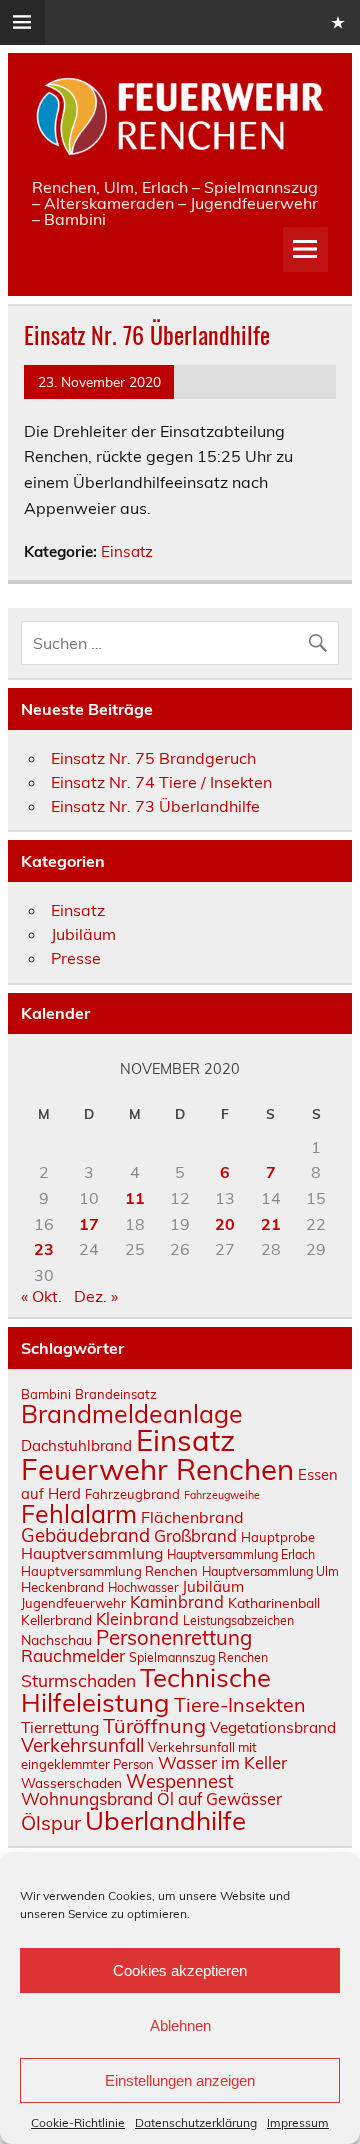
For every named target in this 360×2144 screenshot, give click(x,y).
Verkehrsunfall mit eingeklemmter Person (139, 1755)
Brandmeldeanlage (132, 1413)
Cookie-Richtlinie (78, 2122)
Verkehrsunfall (82, 1745)
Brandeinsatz (116, 1394)
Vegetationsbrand (273, 1727)
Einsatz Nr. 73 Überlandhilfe (155, 806)
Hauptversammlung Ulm (270, 1571)
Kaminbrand (177, 1602)
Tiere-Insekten (240, 1704)
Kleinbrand (137, 1619)
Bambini (46, 1394)
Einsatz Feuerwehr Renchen (157, 1454)
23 (44, 1249)
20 (225, 1224)
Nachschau (56, 1639)
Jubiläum (83, 934)
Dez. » (96, 1296)
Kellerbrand (56, 1619)
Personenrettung (174, 1637)
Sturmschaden (78, 1680)
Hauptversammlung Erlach (241, 1554)
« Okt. (41, 1296)
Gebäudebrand (85, 1535)
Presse (76, 958)
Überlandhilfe (165, 1820)
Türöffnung (154, 1725)
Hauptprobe (278, 1537)
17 (89, 1224)
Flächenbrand (192, 1517)
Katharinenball (274, 1602)
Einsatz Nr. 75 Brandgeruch (153, 758)
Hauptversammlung (92, 1553)
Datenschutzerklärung (196, 2122)
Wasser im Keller (222, 1762)
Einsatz (127, 551)
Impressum (298, 2122)
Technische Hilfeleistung (146, 1690)
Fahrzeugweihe (222, 1495)
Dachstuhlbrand (76, 1445)
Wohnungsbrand (87, 1798)
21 (271, 1224)
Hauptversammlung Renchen (109, 1571)
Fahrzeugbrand (132, 1494)
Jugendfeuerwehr (73, 1603)
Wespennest (179, 1781)
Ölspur (51, 1822)
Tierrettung (60, 1727)
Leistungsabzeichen (238, 1620)
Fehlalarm (79, 1513)
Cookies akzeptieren (180, 1970)
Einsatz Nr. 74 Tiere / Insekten (161, 782)
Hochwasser (143, 1587)
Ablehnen (180, 2025)
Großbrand (195, 1535)
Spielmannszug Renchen (198, 1657)
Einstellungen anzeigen (180, 2080)
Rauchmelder (73, 1655)
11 (135, 1198)
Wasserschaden (71, 1782)
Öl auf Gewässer (219, 1799)
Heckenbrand (62, 1586)
